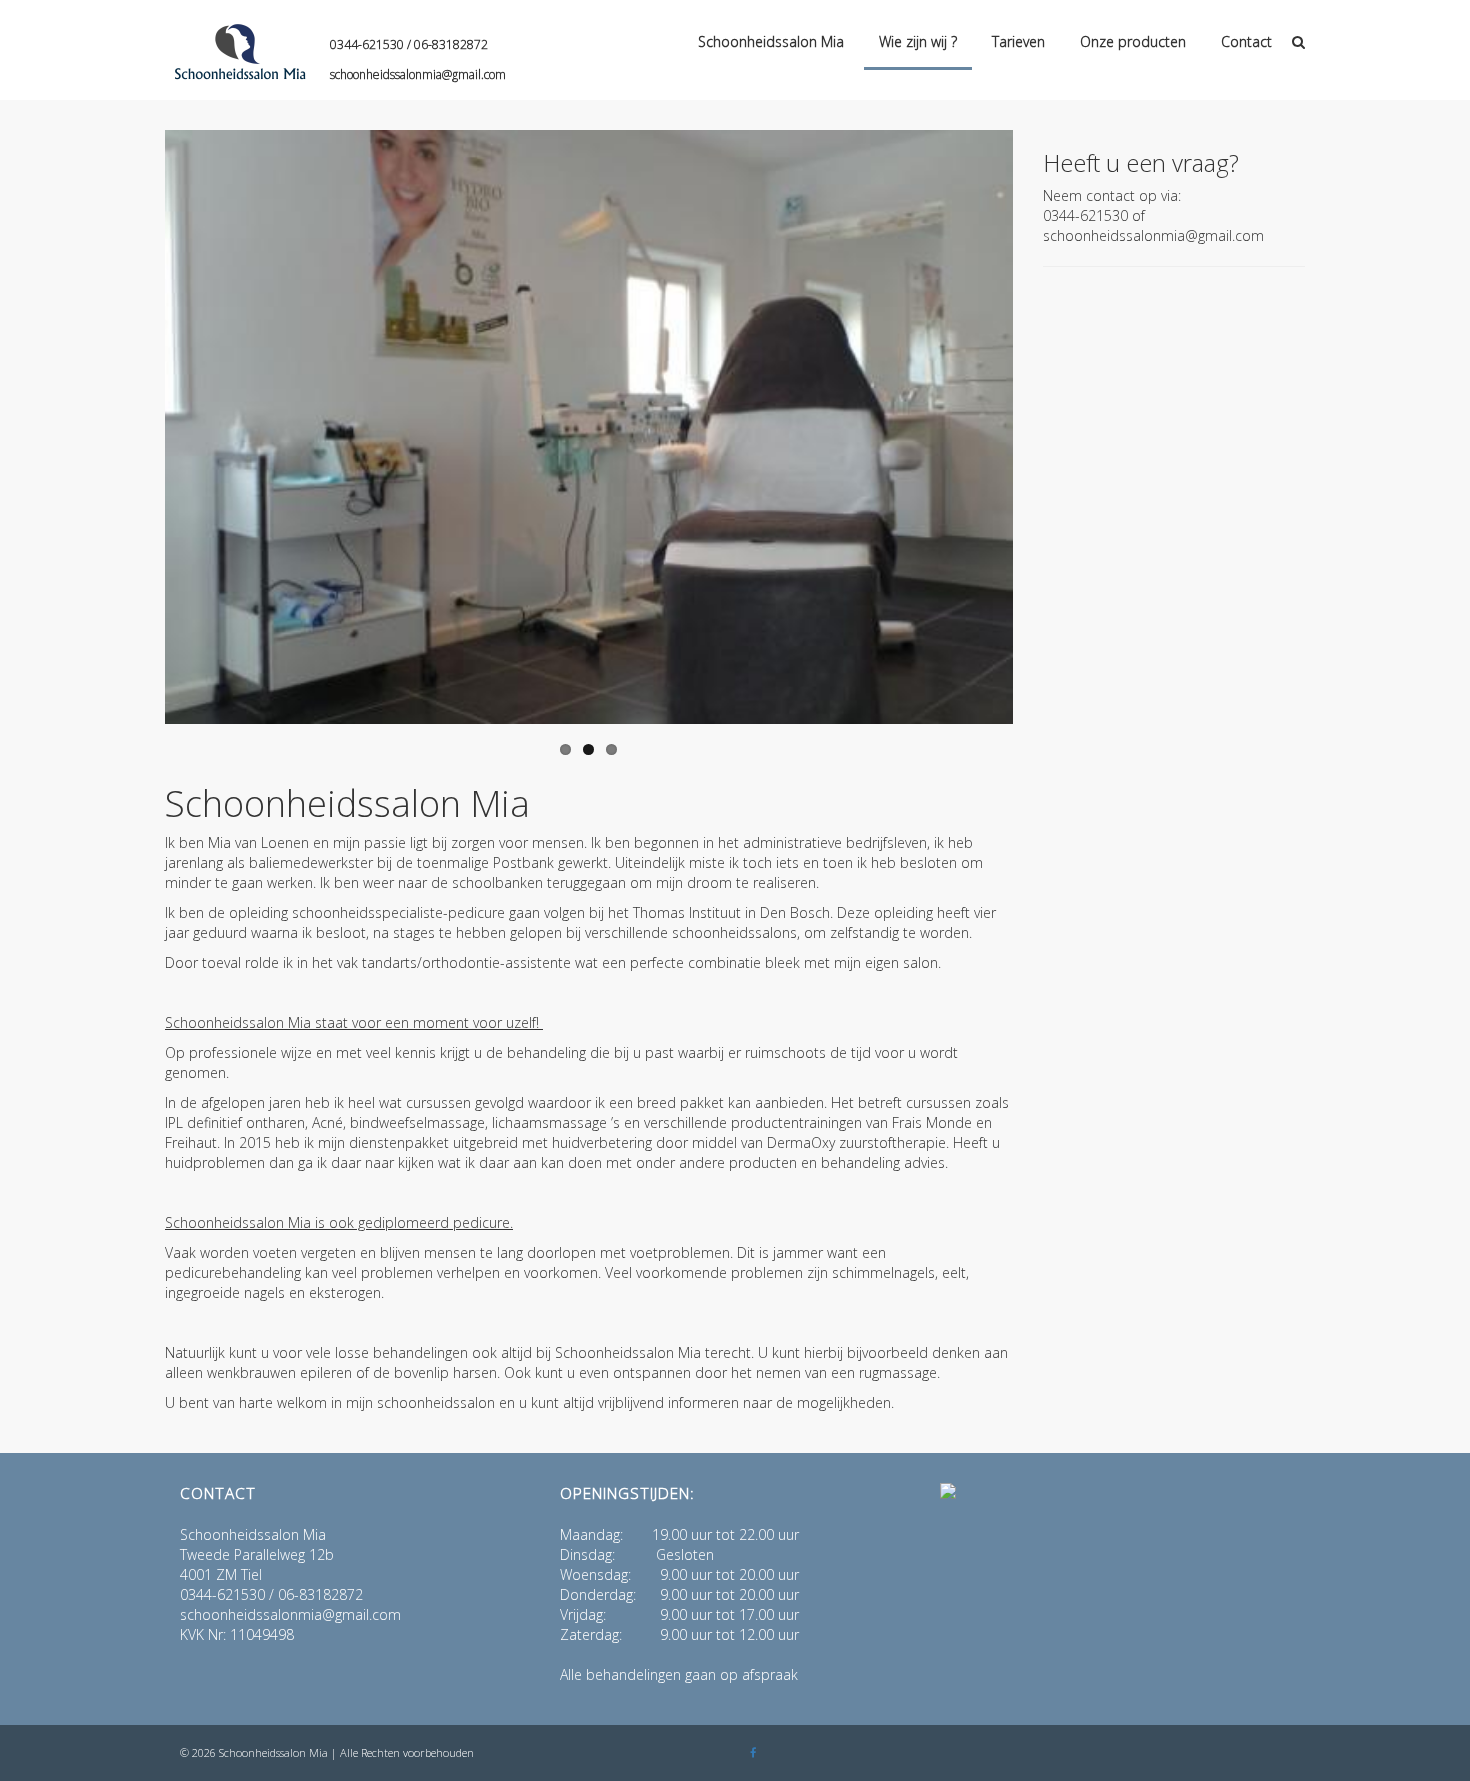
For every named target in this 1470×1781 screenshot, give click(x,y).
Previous (135, 432)
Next (1043, 432)
